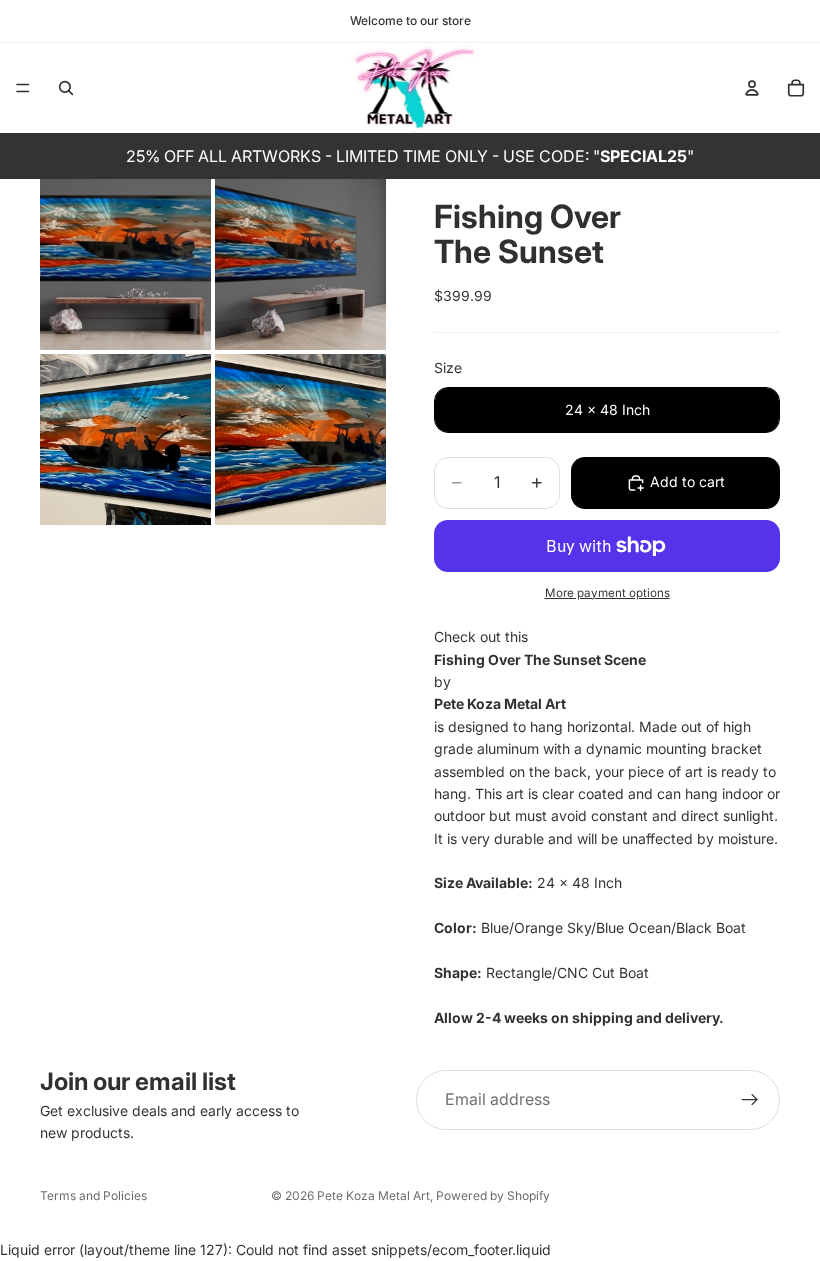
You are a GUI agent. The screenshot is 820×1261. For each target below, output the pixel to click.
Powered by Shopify (493, 1195)
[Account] (752, 88)
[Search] (66, 88)
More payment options (607, 593)
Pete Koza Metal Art (373, 1195)
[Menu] (23, 88)
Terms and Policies (93, 1195)
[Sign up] (750, 1100)
